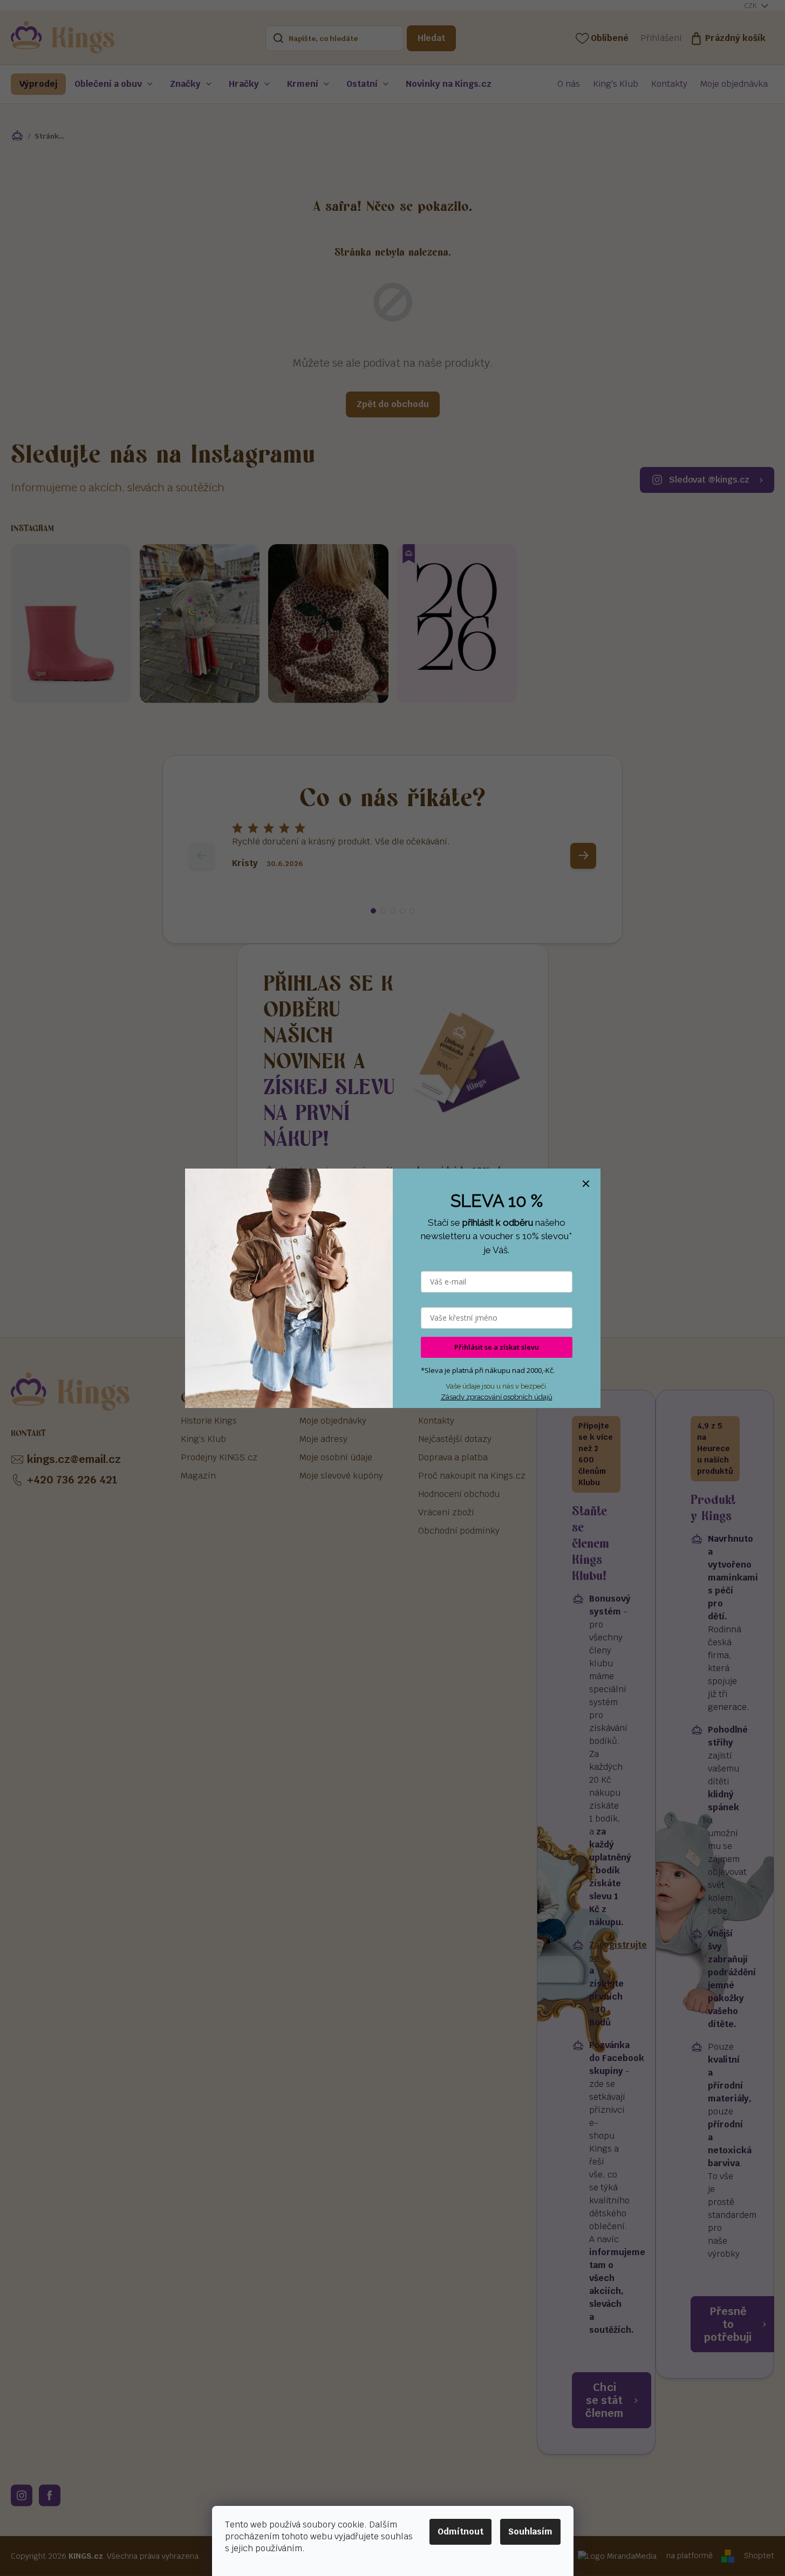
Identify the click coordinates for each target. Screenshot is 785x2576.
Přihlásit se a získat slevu (497, 1347)
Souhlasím (530, 2532)
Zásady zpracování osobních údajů (497, 1397)
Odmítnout (460, 2532)
